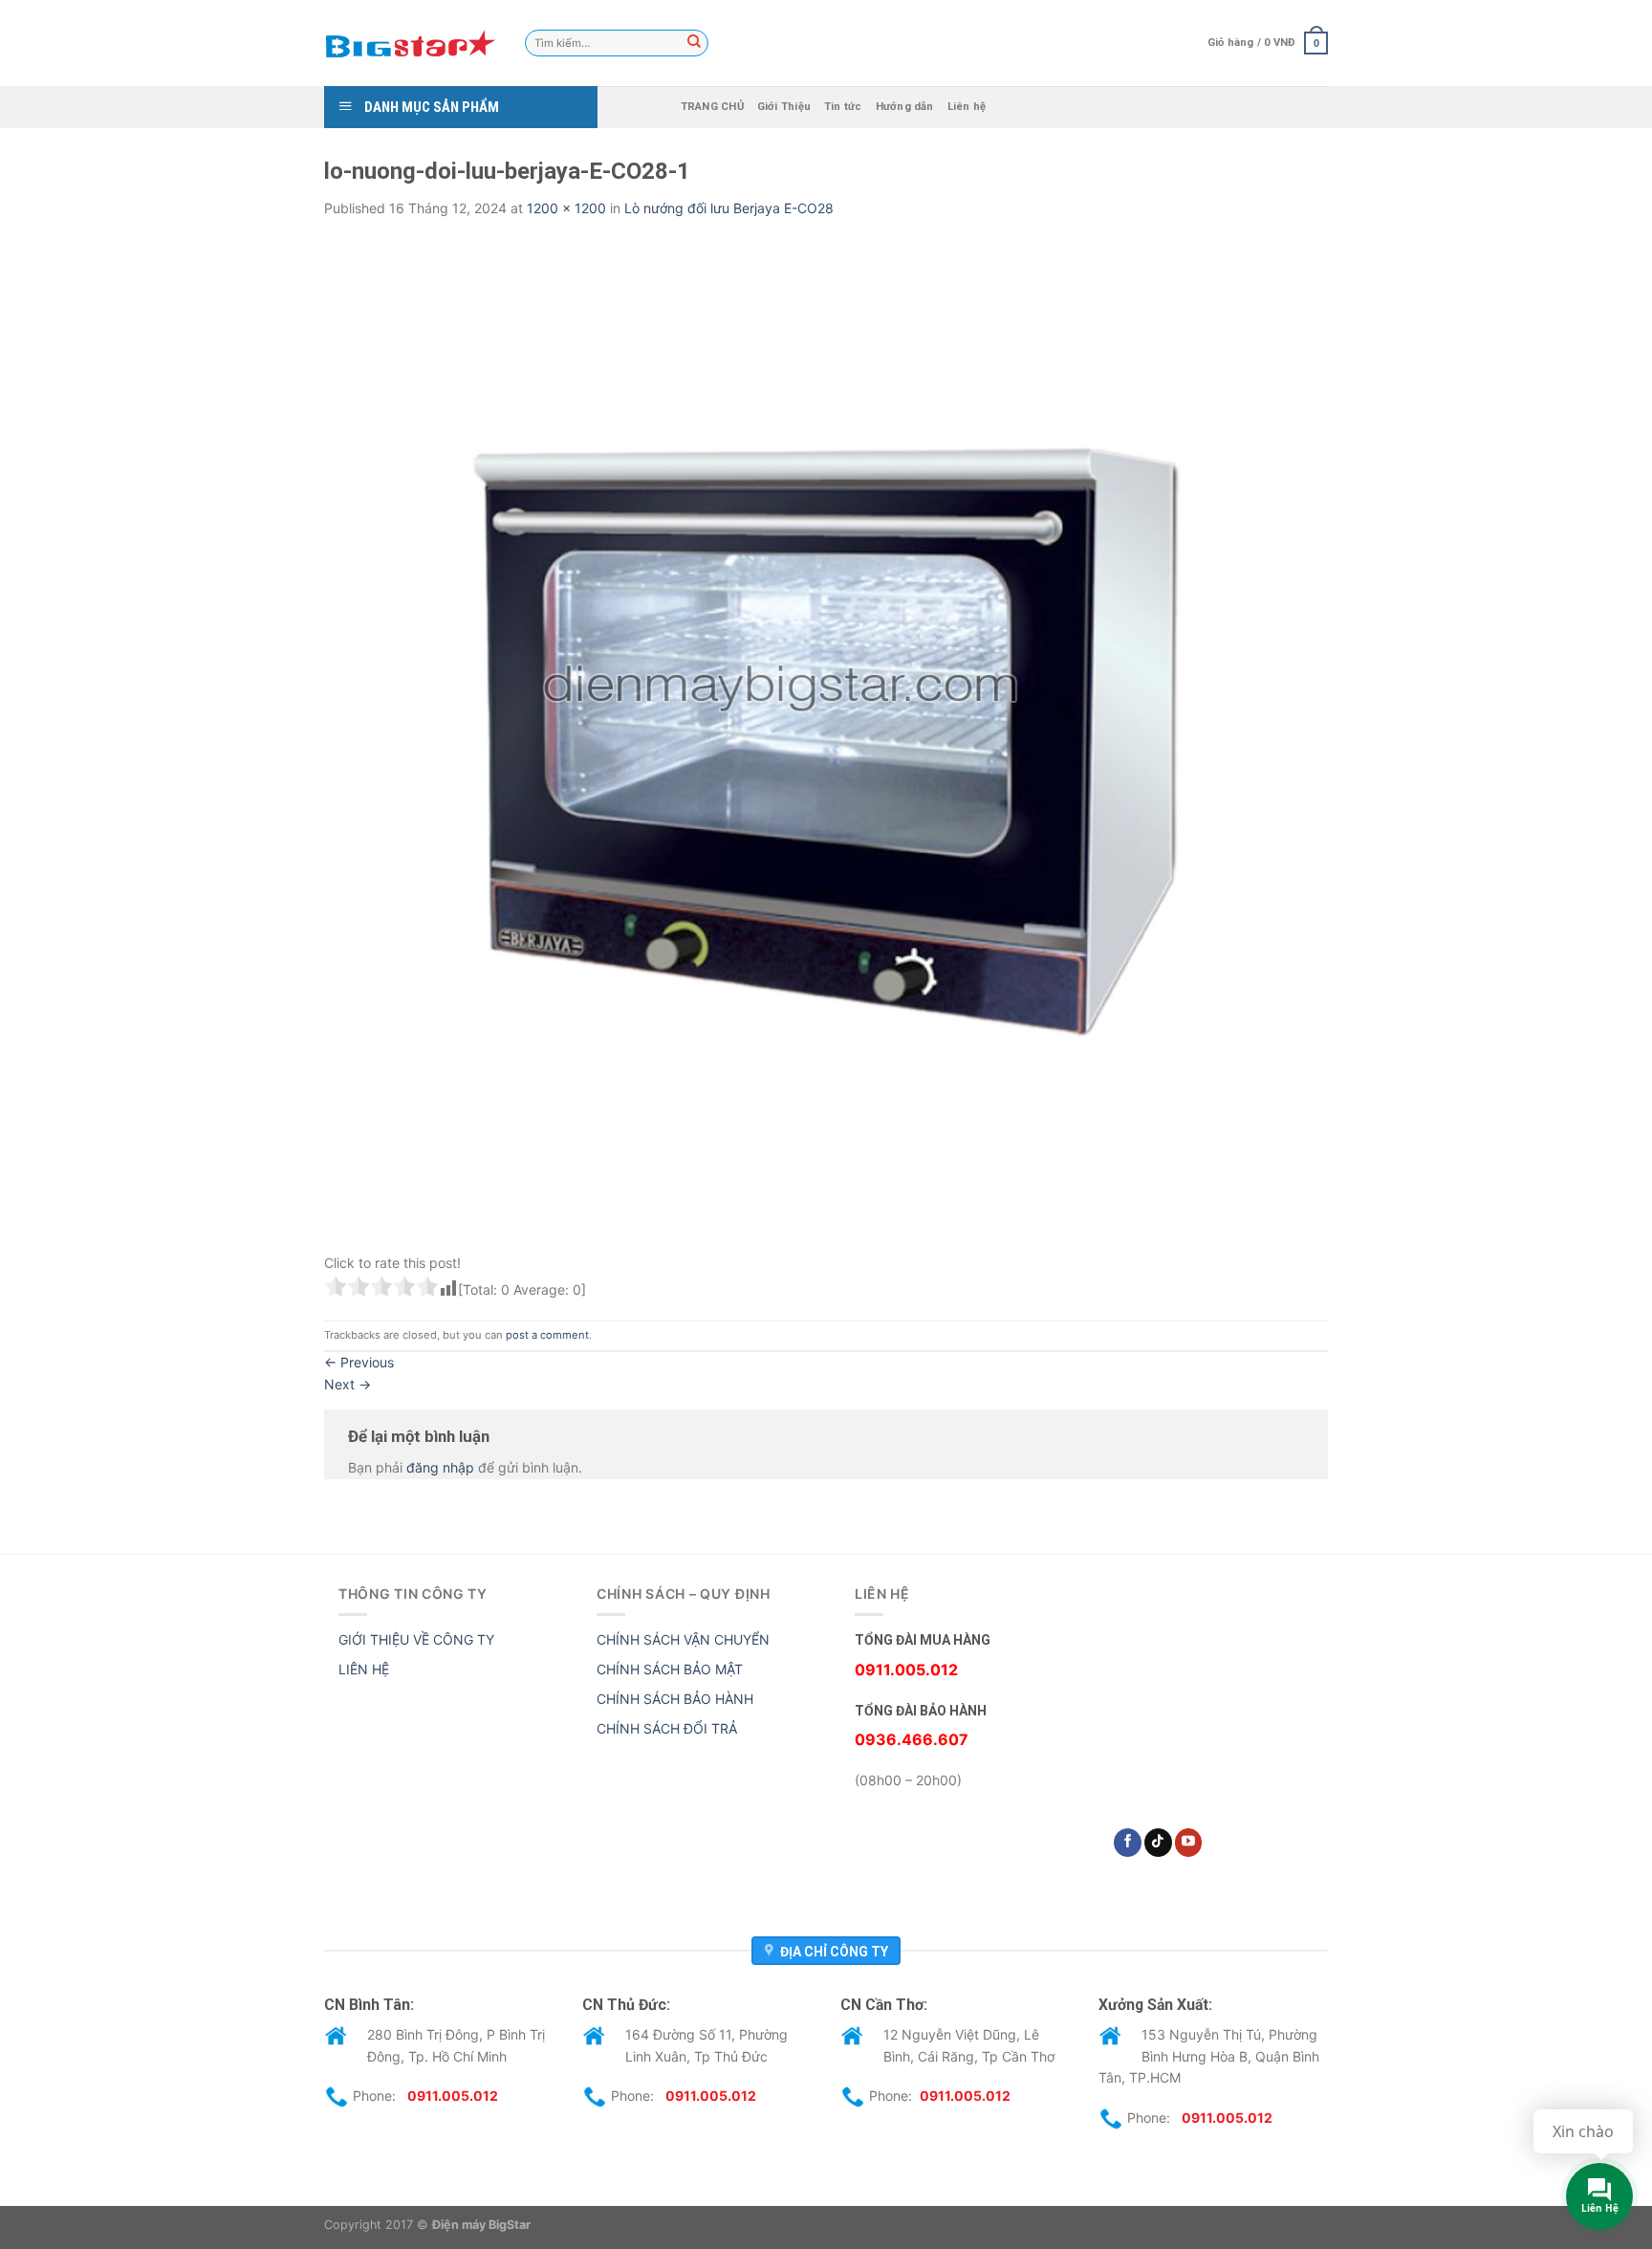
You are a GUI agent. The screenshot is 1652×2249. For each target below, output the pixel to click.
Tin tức (843, 107)
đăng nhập (440, 1467)
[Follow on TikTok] (1158, 1843)
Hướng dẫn (905, 107)
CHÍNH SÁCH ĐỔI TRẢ (667, 1728)
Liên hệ (967, 107)
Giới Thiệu (784, 107)
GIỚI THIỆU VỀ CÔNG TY (416, 1639)
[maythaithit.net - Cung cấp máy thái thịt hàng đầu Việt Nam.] (410, 43)
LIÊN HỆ (364, 1669)
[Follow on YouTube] (1189, 1843)
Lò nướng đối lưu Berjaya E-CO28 (729, 208)
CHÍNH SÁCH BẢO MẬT (670, 1669)
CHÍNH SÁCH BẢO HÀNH (675, 1699)
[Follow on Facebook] (1128, 1843)
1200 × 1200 (566, 208)
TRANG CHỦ (712, 107)
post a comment (547, 1335)
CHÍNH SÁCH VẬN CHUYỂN (683, 1639)
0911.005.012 (453, 2096)
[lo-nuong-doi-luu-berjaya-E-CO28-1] (826, 740)
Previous (359, 1362)
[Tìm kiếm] (694, 43)
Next (348, 1384)
